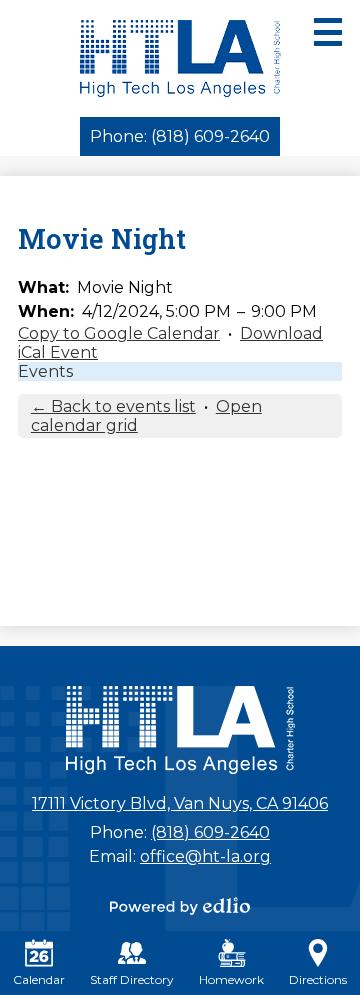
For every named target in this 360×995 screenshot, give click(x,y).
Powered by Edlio (180, 906)
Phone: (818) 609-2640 (180, 136)
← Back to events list (113, 406)
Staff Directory (132, 979)
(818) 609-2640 (210, 832)
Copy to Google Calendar (119, 333)
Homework (231, 979)
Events (45, 371)
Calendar (39, 979)
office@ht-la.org (205, 856)
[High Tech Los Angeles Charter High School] (180, 58)
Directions (318, 979)
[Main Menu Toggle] (328, 32)
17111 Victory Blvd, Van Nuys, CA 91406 (180, 803)
